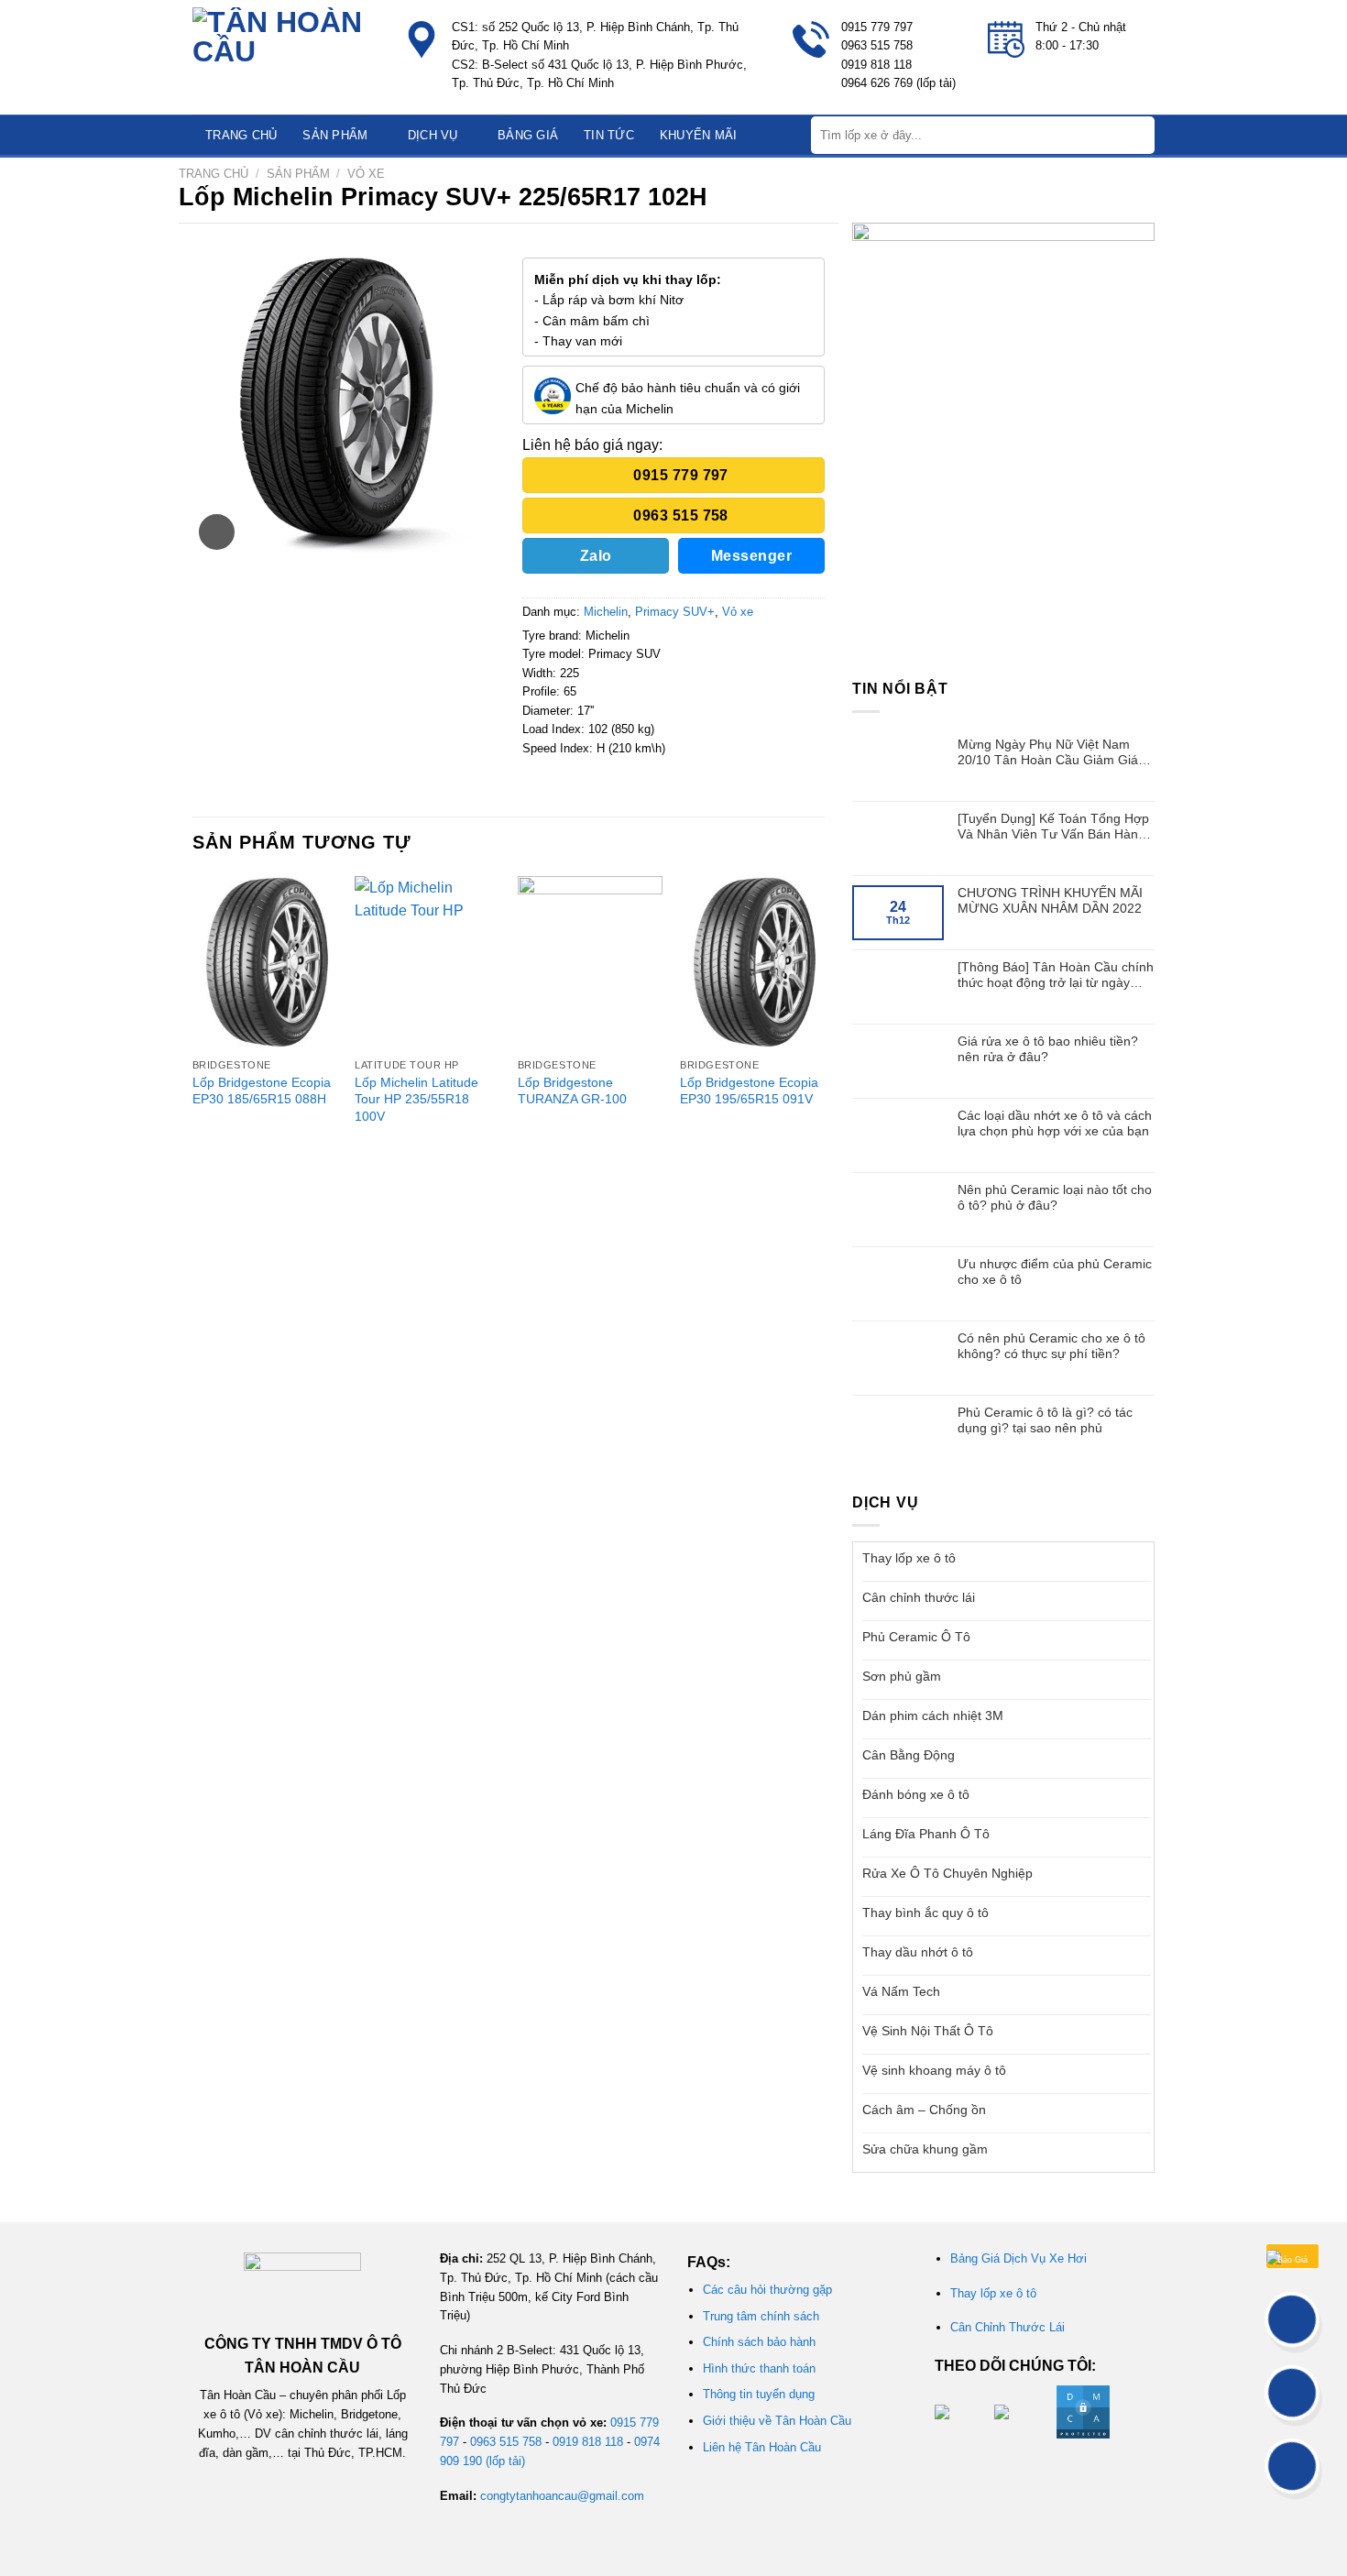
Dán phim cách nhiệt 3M (933, 1716)
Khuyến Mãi (699, 135)
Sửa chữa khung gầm (925, 2149)
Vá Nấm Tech (901, 1991)
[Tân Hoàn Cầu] (284, 57)
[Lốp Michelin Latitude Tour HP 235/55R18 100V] (427, 963)
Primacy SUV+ (675, 612)
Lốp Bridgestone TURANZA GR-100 (572, 1091)
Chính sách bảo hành (759, 2342)
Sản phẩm (335, 135)
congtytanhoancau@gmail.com (562, 2496)
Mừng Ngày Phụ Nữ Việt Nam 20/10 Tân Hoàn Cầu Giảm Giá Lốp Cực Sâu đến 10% (1048, 752)
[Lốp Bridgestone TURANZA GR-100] (590, 963)
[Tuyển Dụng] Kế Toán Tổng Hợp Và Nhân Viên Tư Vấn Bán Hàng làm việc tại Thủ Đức (1053, 827)
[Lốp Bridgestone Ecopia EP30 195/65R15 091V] (752, 963)
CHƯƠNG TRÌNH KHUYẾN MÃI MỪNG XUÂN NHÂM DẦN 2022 (1050, 900)
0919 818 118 (588, 2442)
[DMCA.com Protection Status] (1081, 2411)
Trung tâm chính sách (761, 2316)
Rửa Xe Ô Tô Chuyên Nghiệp (947, 1873)
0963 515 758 (506, 2442)
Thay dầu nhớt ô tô (918, 1952)
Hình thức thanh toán (759, 2368)
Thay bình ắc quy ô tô (925, 1913)
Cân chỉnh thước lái (919, 1597)
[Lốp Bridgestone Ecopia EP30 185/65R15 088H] (265, 963)
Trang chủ (241, 135)
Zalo (596, 556)
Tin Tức (609, 135)
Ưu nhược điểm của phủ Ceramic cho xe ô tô (1055, 1272)
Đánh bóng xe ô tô (916, 1794)
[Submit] (1139, 135)
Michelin (606, 612)
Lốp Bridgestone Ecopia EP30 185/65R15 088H (262, 1091)
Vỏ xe (366, 174)
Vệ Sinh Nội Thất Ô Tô (928, 2031)
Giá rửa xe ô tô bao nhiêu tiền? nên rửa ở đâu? (1048, 1049)
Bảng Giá (528, 135)
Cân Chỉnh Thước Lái (1008, 2327)
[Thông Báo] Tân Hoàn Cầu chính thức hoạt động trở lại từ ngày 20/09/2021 (1056, 975)
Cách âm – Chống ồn (924, 2110)
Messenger (751, 556)
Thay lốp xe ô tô (909, 1558)
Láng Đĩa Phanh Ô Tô (926, 1834)
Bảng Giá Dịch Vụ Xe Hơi (1018, 2258)
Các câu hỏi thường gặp (767, 2290)
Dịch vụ (433, 135)
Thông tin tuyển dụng (759, 2394)
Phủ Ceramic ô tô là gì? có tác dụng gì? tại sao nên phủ (1045, 1420)
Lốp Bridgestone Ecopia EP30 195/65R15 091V (749, 1091)
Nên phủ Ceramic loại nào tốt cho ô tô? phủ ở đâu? (1055, 1197)
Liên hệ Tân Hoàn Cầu (762, 2447)
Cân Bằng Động (909, 1755)
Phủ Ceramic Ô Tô (916, 1637)
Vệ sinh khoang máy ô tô (934, 2070)
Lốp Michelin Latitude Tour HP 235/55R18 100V (416, 1099)
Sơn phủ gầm (902, 1676)
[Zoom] (217, 532)
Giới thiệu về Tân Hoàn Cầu (777, 2421)
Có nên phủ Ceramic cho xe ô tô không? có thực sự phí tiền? (1051, 1346)
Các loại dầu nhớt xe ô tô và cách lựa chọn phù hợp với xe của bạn (1055, 1123)
